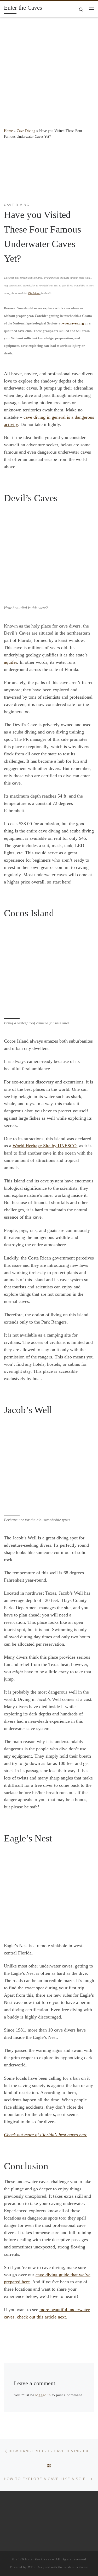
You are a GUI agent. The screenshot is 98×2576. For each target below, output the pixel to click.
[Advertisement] (49, 69)
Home (8, 131)
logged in (43, 2395)
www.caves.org (73, 323)
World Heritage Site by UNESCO (45, 1146)
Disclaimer (34, 293)
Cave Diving (26, 131)
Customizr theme (76, 2567)
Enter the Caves (38, 2559)
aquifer (10, 662)
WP (30, 2567)
